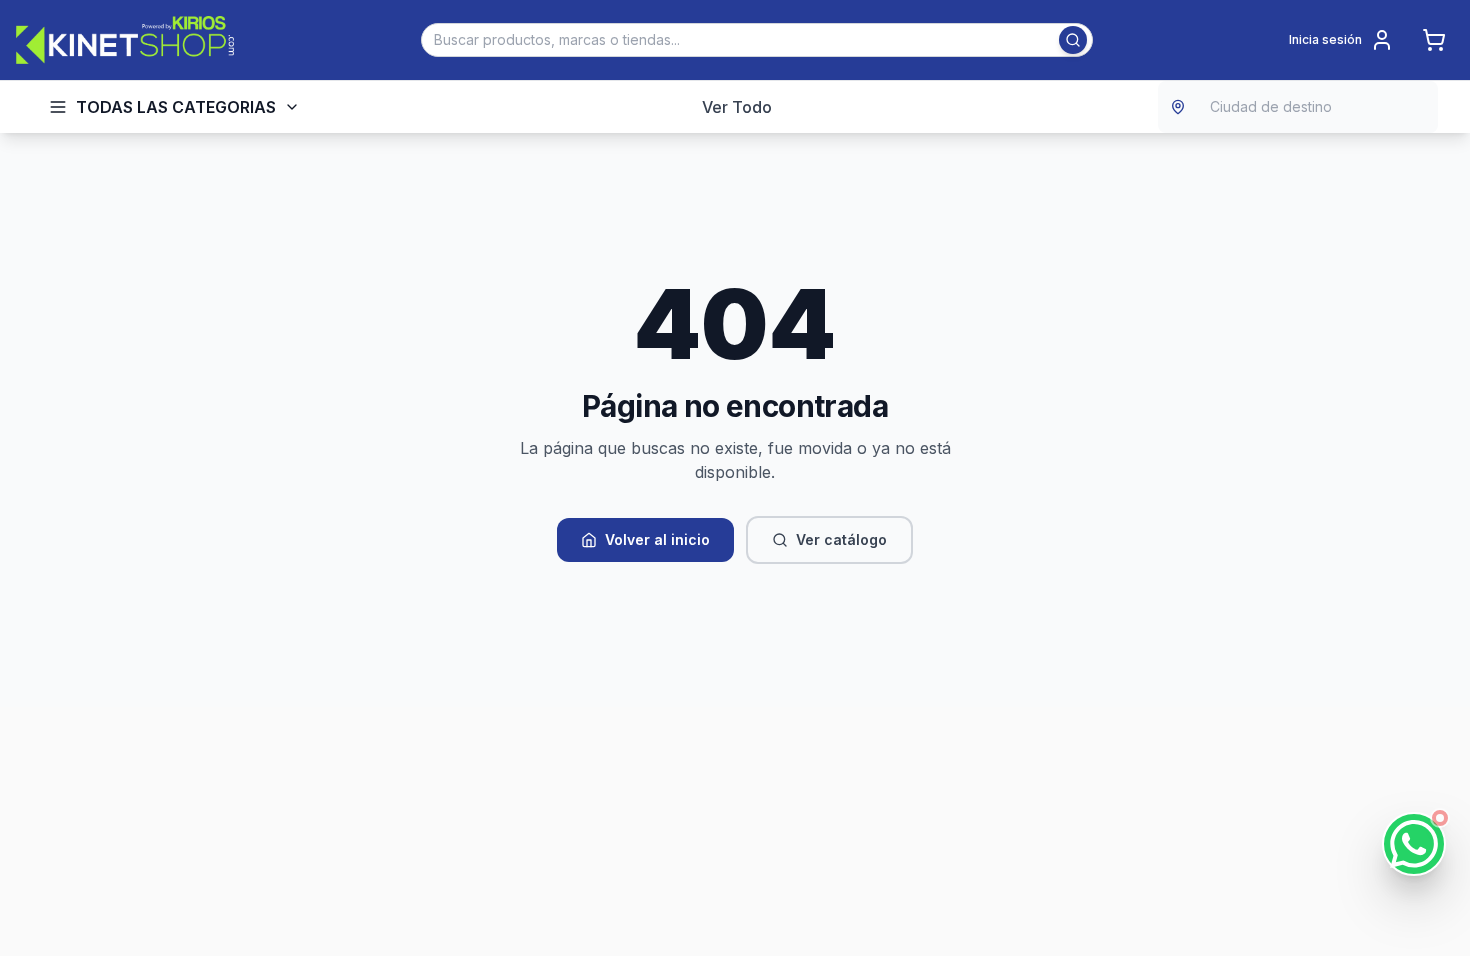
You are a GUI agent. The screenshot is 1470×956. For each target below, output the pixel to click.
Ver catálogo (841, 539)
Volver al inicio (657, 539)
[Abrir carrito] (1434, 40)
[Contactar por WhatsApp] (1414, 844)
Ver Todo (737, 107)
